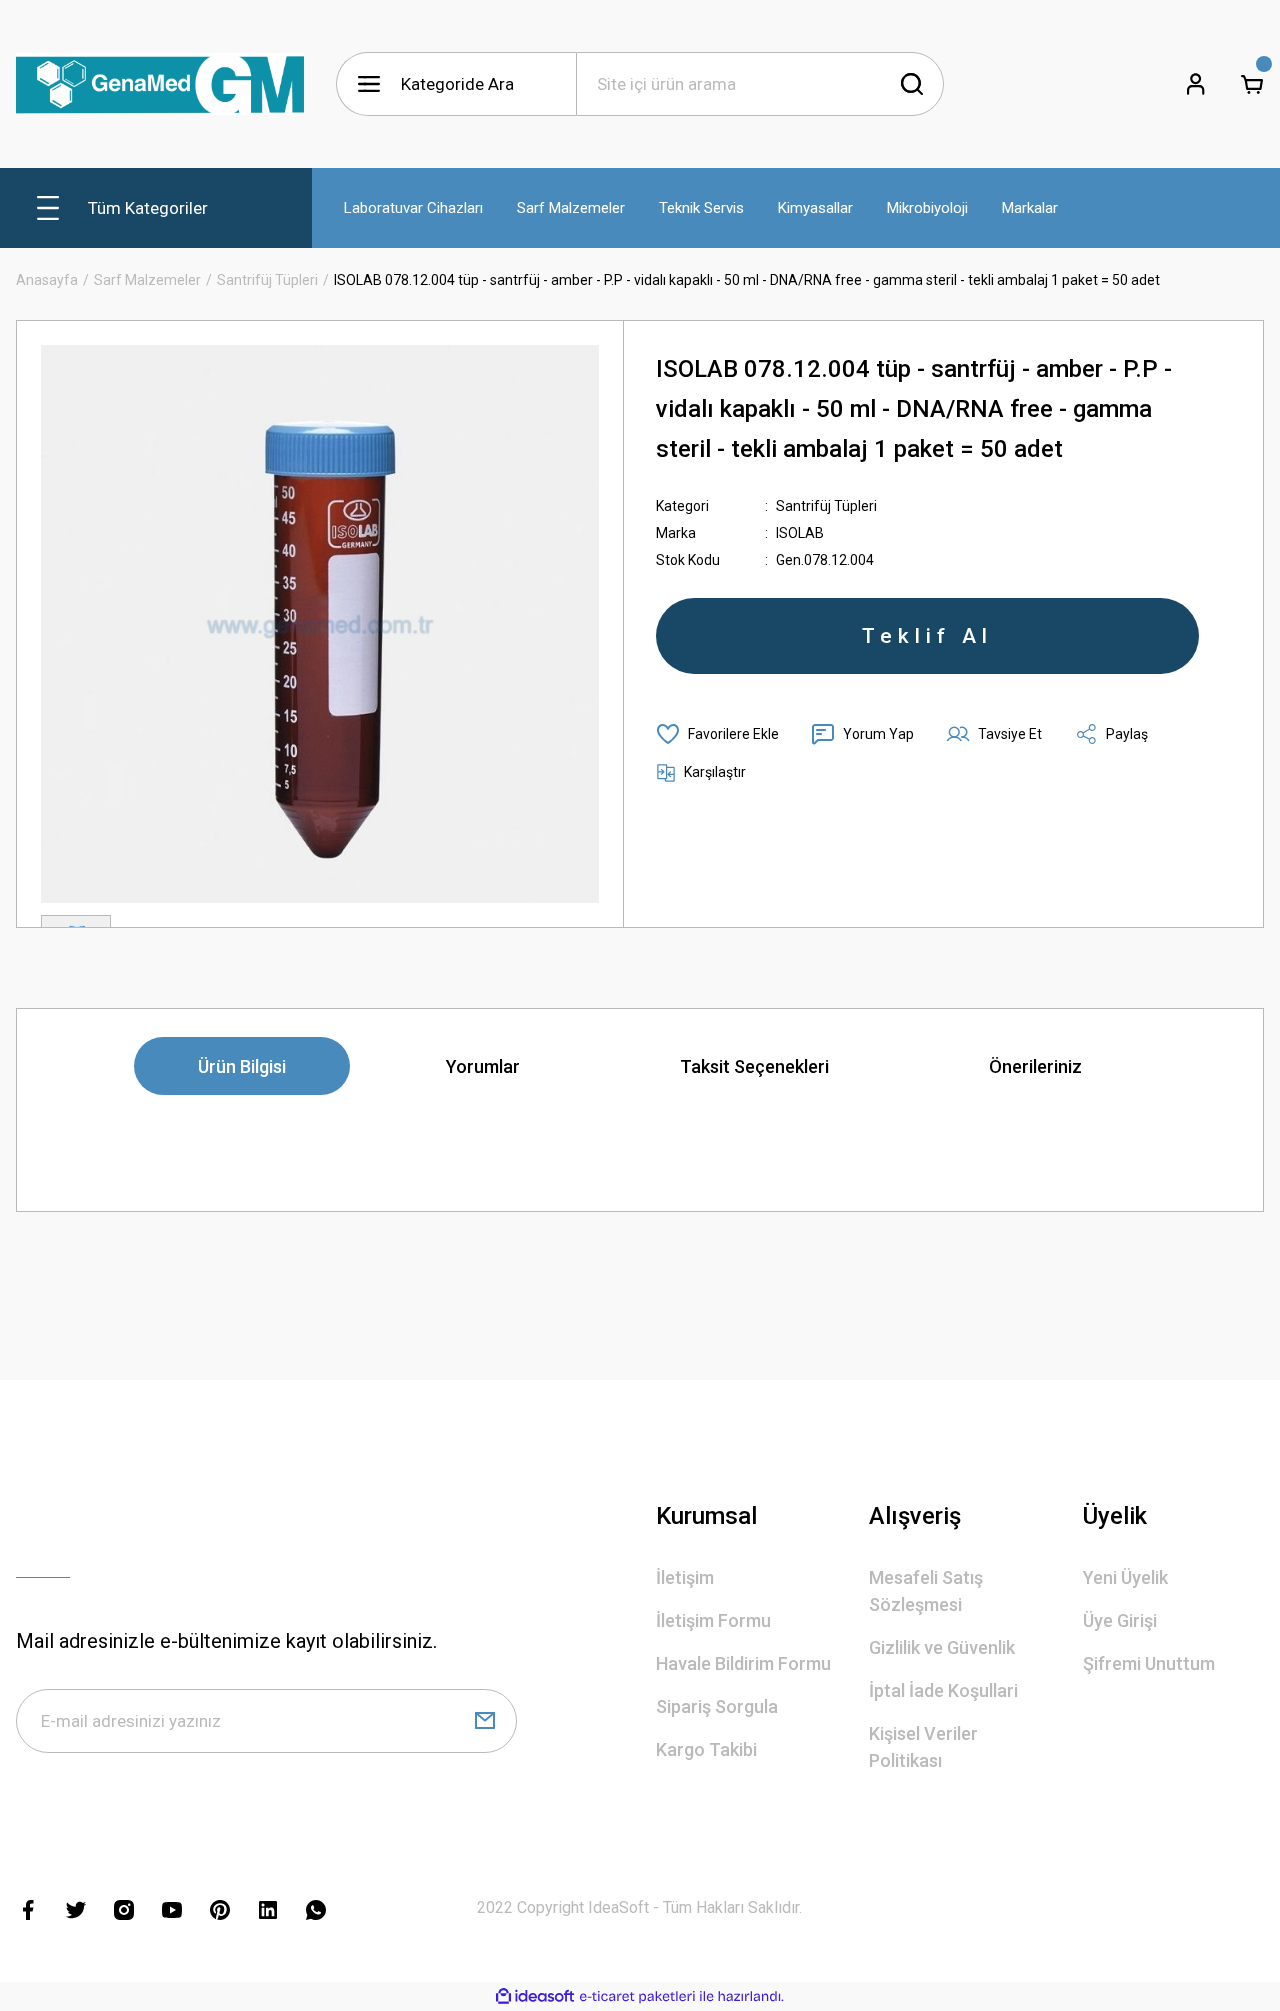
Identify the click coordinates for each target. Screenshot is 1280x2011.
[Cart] (1252, 84)
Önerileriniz (1035, 1066)
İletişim (685, 1577)
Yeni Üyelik (1125, 1577)
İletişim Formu (713, 1620)
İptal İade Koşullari (943, 1690)
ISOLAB (800, 533)
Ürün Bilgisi (242, 1066)
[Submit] (485, 1721)
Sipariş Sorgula (717, 1706)
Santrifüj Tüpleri (826, 506)
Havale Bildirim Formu (743, 1663)
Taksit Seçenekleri (754, 1066)
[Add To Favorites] (717, 734)
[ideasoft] (535, 1996)
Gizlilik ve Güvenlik (942, 1647)
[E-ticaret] (637, 1997)
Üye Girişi (1120, 1620)
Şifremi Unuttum (1149, 1663)
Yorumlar (483, 1066)
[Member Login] (1196, 84)
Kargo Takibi (706, 1749)
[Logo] (160, 84)
